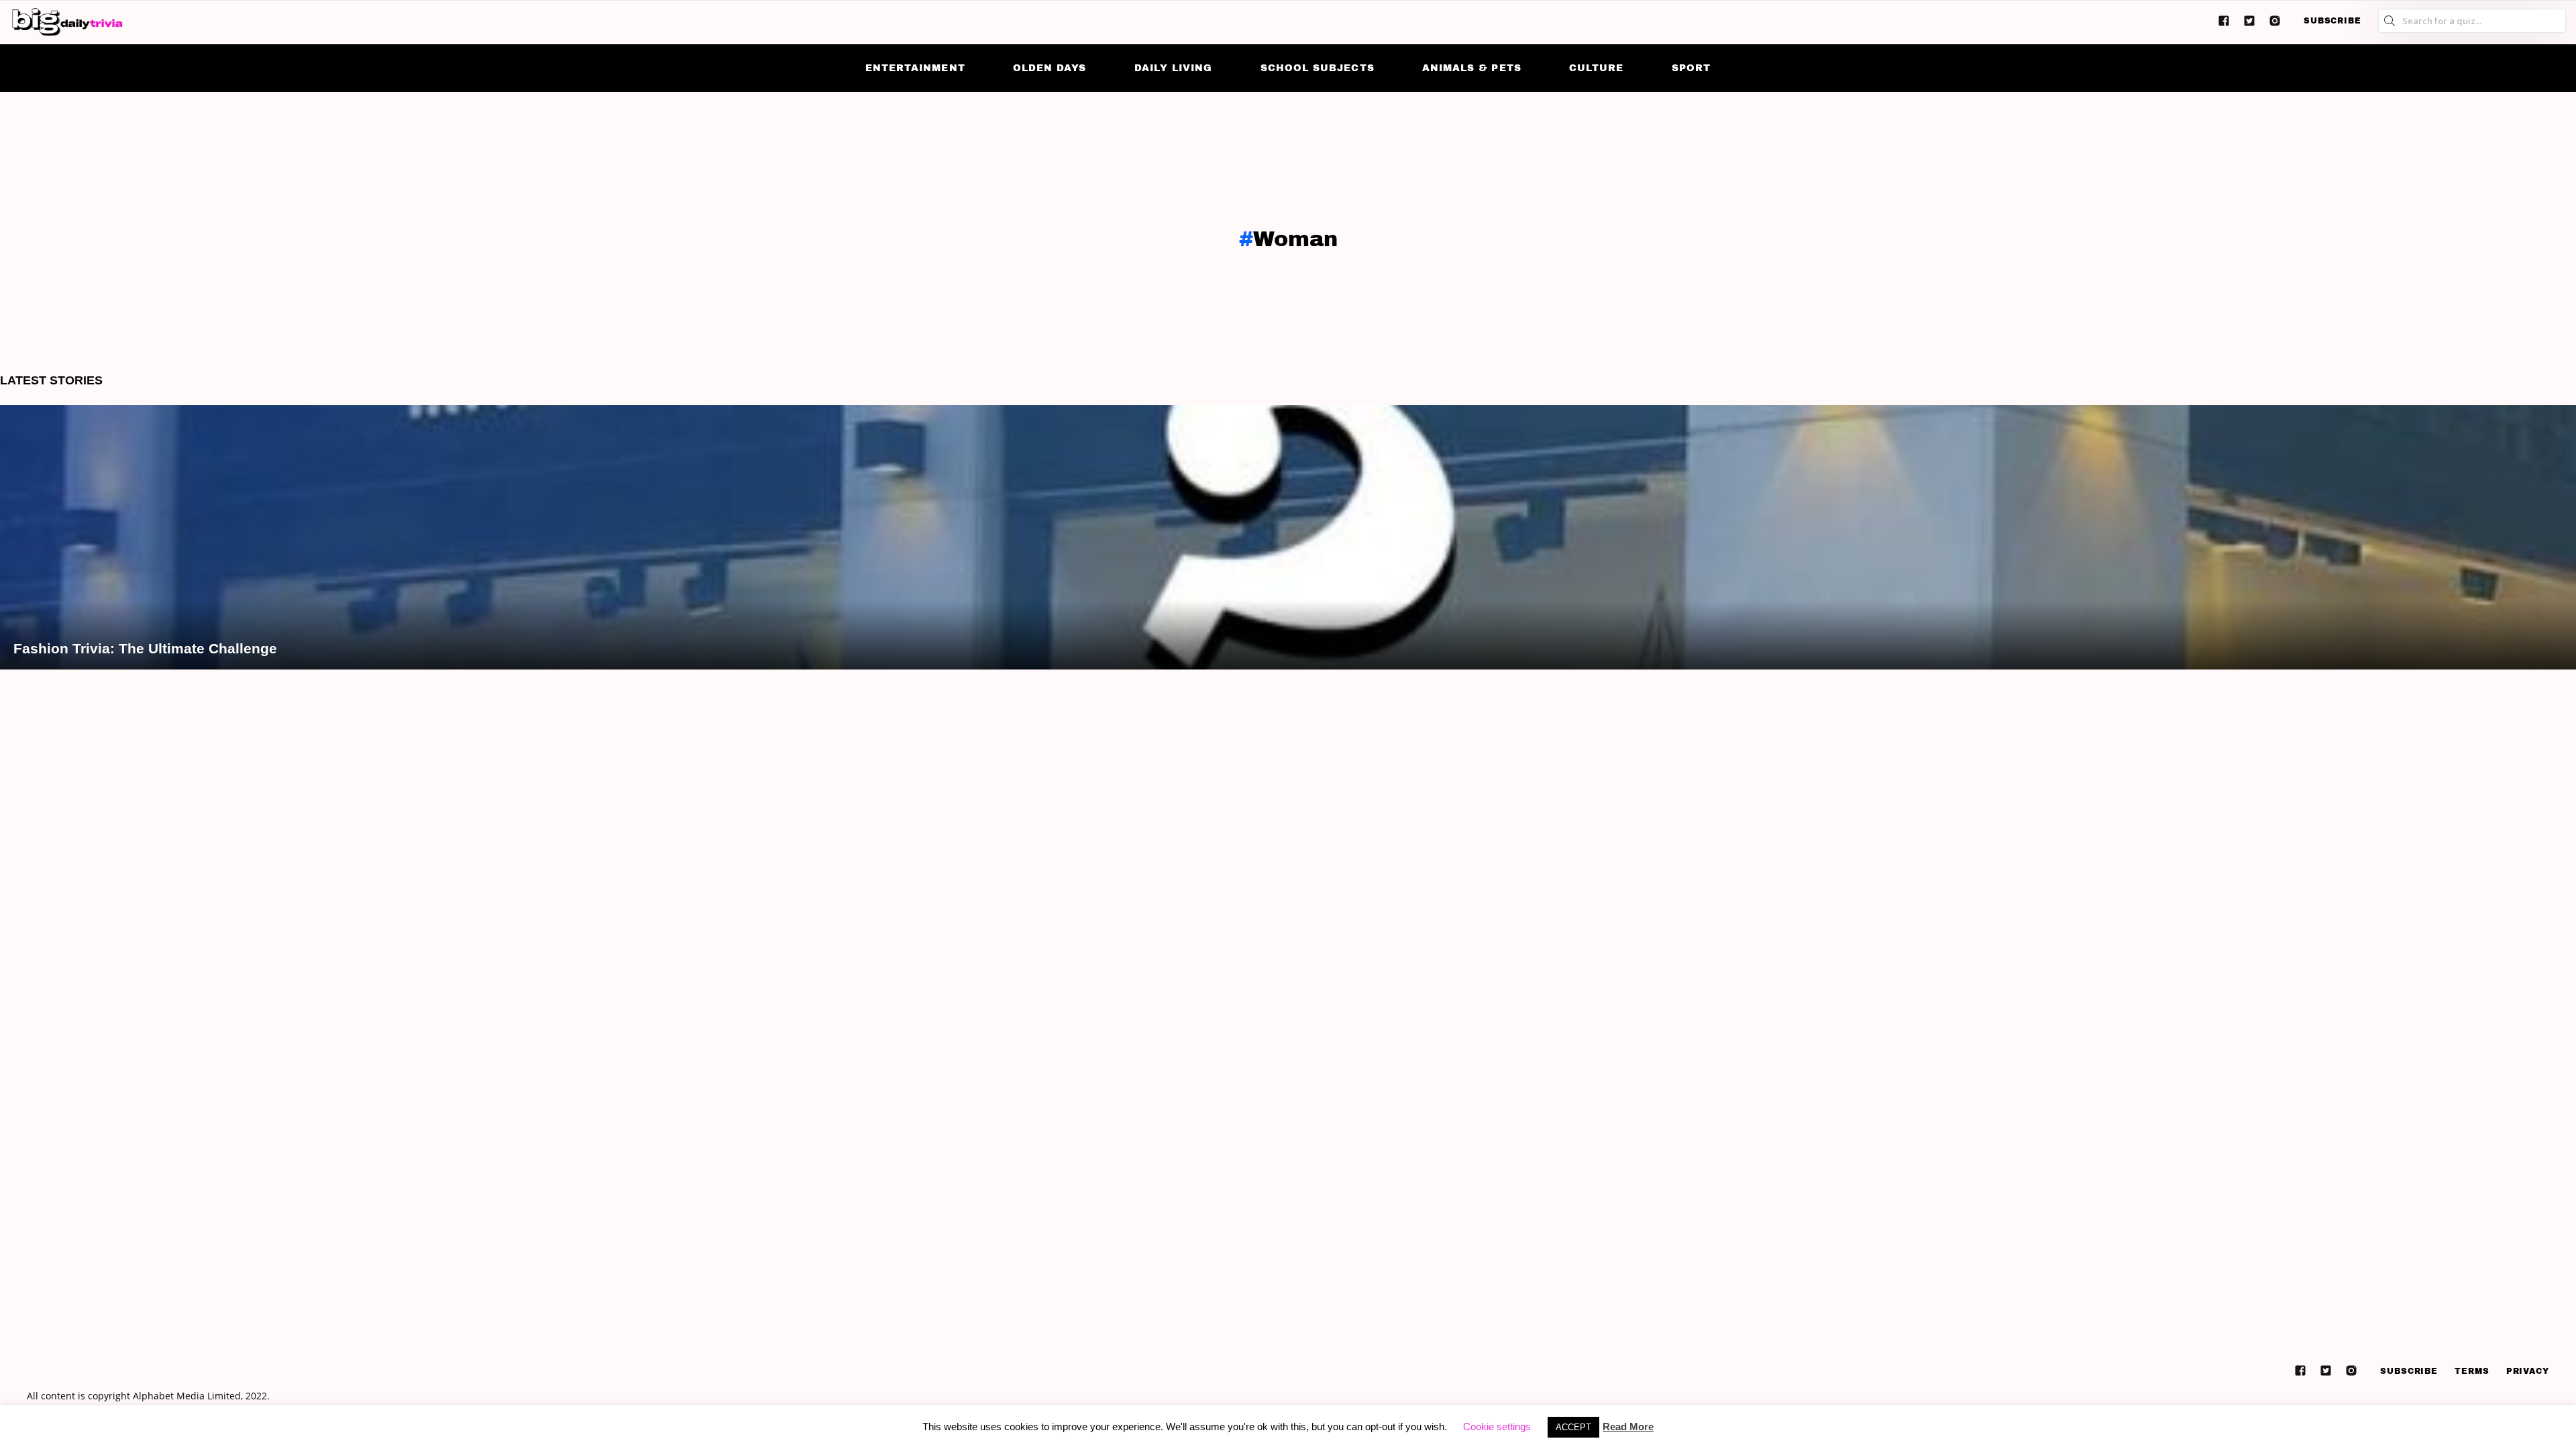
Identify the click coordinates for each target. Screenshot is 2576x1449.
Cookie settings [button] (1497, 1427)
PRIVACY (2528, 1371)
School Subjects (1318, 68)
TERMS (2472, 1371)
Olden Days (1050, 68)
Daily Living (1174, 68)
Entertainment (915, 68)
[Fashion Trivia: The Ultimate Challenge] (1288, 537)
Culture (1596, 68)
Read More (1628, 1427)
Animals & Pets (1472, 68)
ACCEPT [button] (1573, 1427)
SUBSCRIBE (2332, 21)
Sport (1691, 68)
